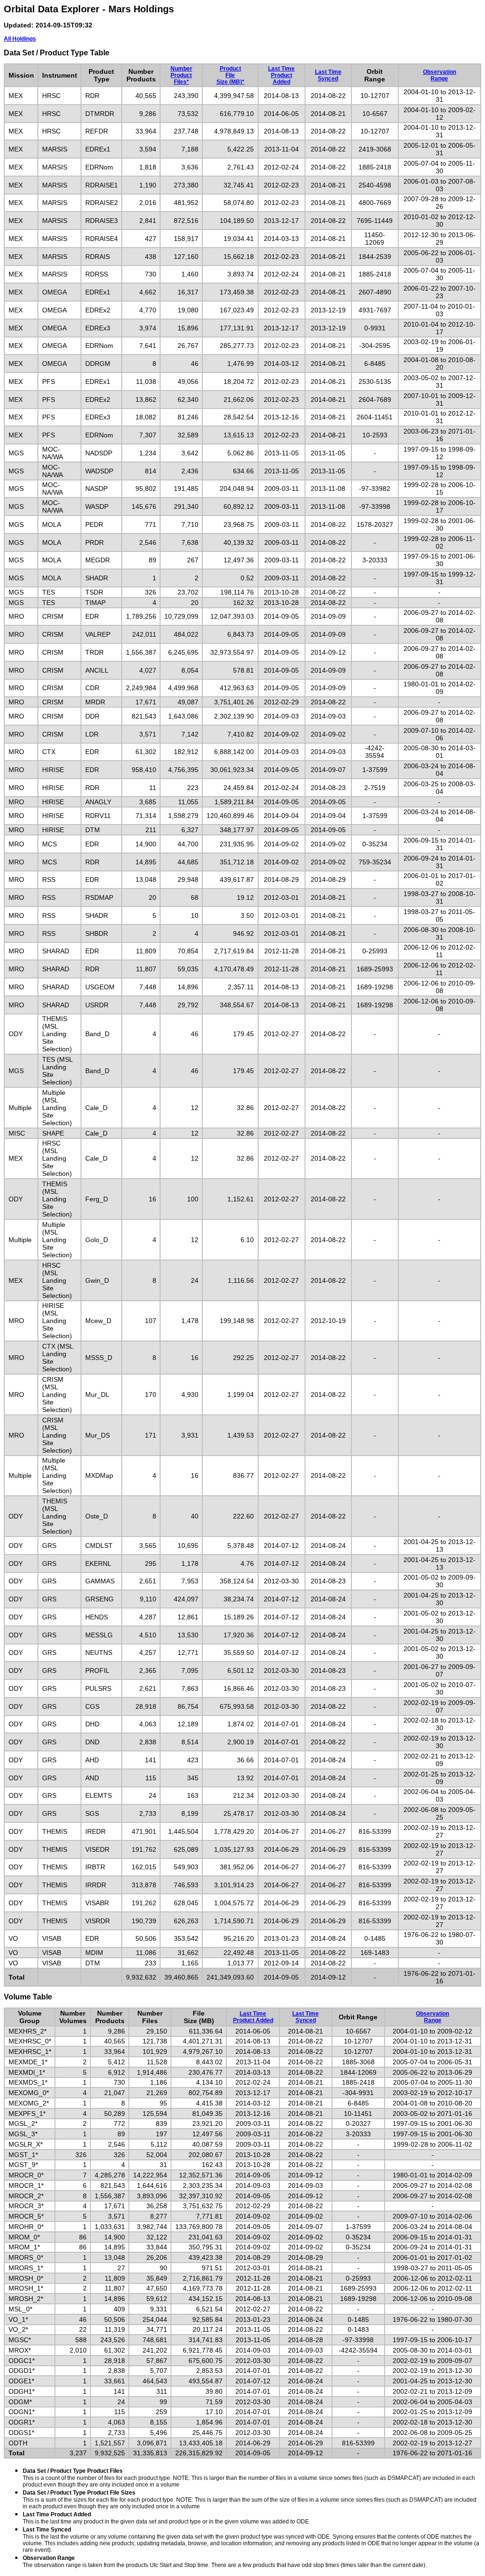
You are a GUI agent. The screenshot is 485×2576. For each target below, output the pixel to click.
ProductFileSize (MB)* (230, 75)
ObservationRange (440, 75)
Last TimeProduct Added (281, 75)
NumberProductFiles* (181, 75)
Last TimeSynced (328, 75)
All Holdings (20, 39)
